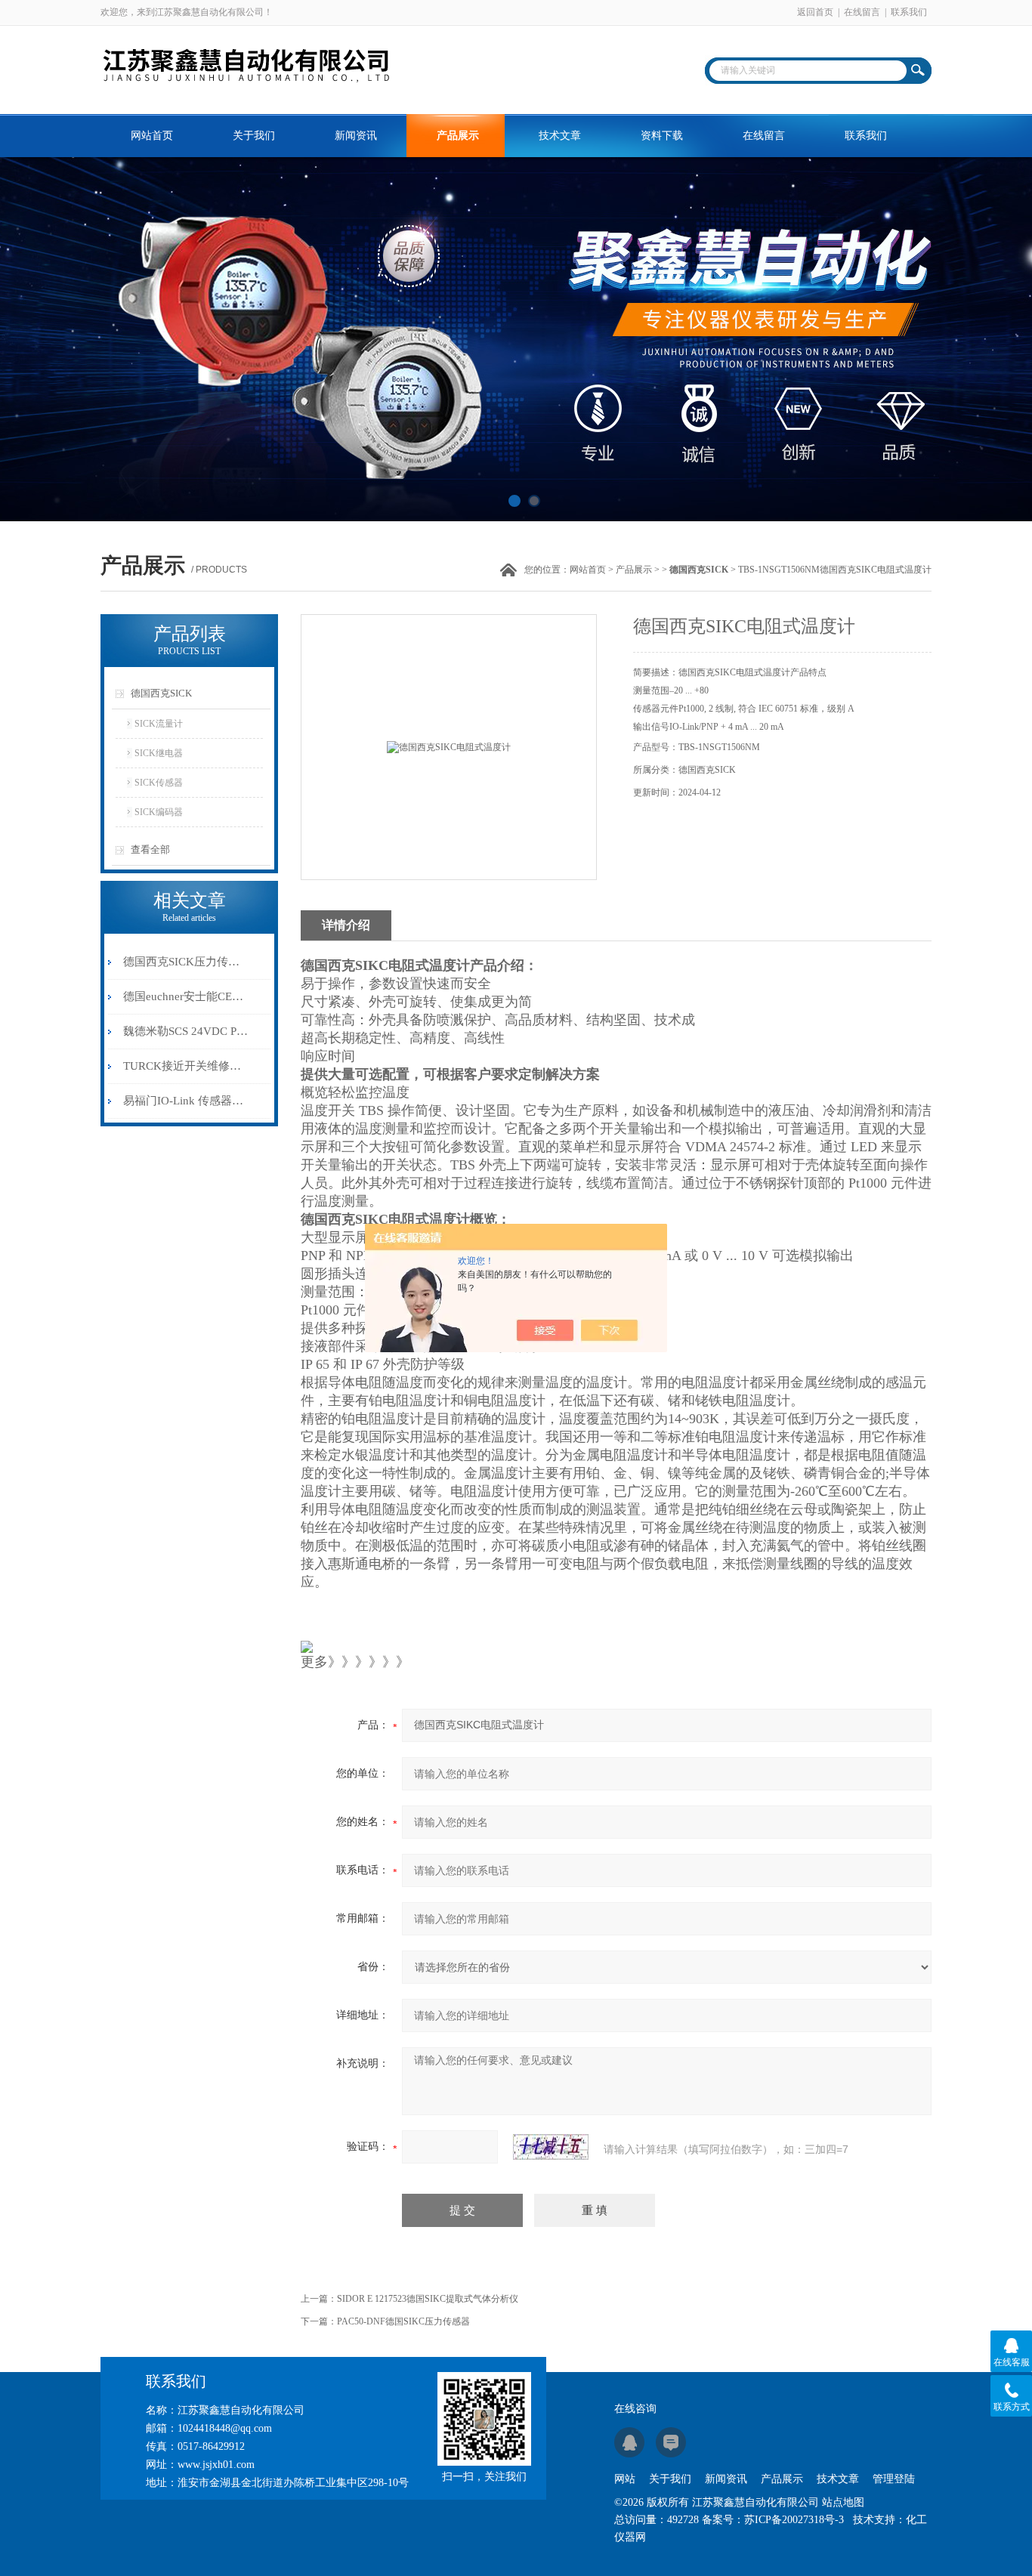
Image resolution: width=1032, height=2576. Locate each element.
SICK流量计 (159, 724)
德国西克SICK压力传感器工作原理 (186, 962)
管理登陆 (894, 2479)
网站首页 (152, 136)
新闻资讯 (356, 136)
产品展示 (458, 136)
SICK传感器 (159, 783)
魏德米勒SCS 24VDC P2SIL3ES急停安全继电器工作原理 (186, 1031)
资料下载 (662, 136)
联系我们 (909, 12)
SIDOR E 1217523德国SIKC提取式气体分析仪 (428, 2299)
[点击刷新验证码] (551, 2147)
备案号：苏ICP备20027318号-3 (773, 2520)
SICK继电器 (159, 753)
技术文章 (560, 136)
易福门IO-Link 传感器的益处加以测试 (186, 1101)
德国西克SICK (161, 693)
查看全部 (150, 849)
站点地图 (843, 2502)
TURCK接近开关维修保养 (186, 1066)
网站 (625, 2479)
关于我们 (254, 136)
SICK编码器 (159, 812)
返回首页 (815, 12)
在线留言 (862, 12)
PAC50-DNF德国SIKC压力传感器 (403, 2321)
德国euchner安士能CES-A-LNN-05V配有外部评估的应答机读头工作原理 (186, 996)
